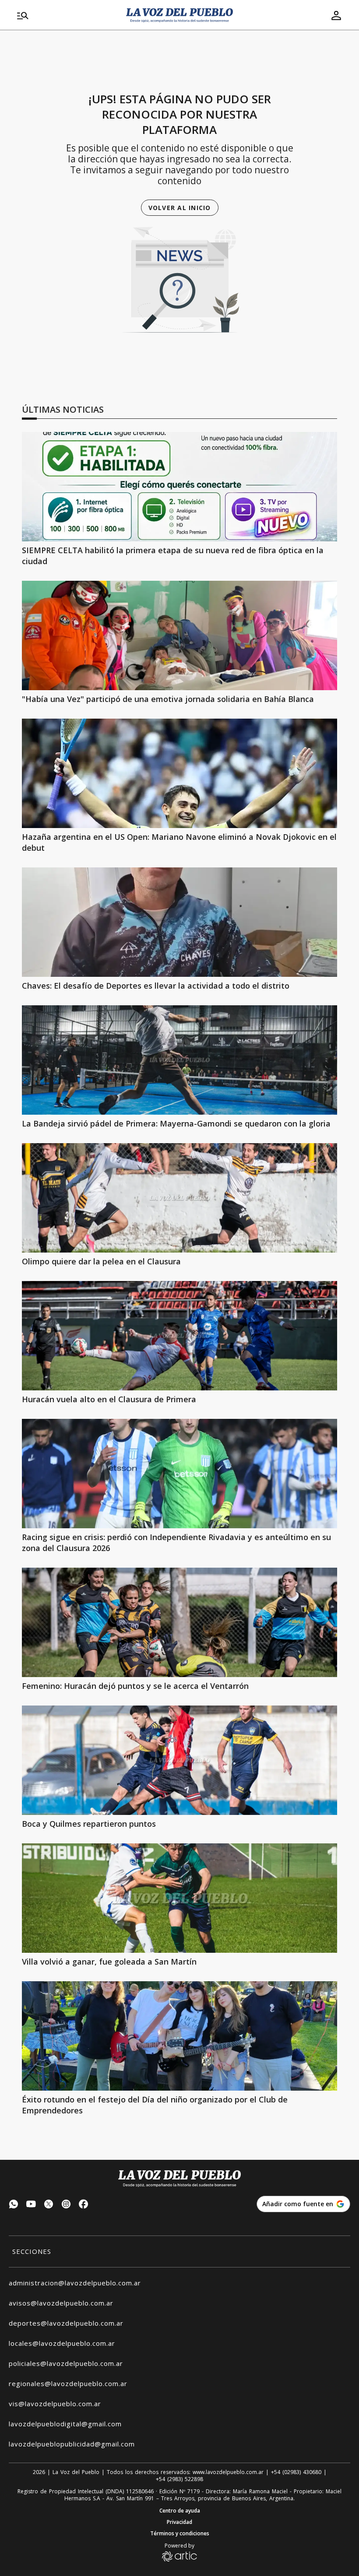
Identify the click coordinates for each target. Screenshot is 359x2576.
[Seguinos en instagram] (66, 2205)
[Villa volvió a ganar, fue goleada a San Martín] (179, 1898)
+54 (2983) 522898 (179, 2479)
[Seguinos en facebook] (84, 2205)
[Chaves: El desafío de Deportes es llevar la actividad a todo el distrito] (179, 922)
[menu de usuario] (336, 15)
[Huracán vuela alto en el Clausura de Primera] (179, 1336)
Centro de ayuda (180, 2511)
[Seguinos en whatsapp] (14, 2205)
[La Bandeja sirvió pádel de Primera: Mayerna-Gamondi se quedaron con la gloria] (179, 1060)
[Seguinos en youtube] (31, 2205)
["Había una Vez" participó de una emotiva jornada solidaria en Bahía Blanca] (179, 635)
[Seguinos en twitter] (49, 2205)
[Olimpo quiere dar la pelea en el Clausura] (179, 1198)
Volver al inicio (180, 208)
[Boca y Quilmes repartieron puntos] (179, 1760)
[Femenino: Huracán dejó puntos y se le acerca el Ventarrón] (179, 1622)
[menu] (66, 15)
